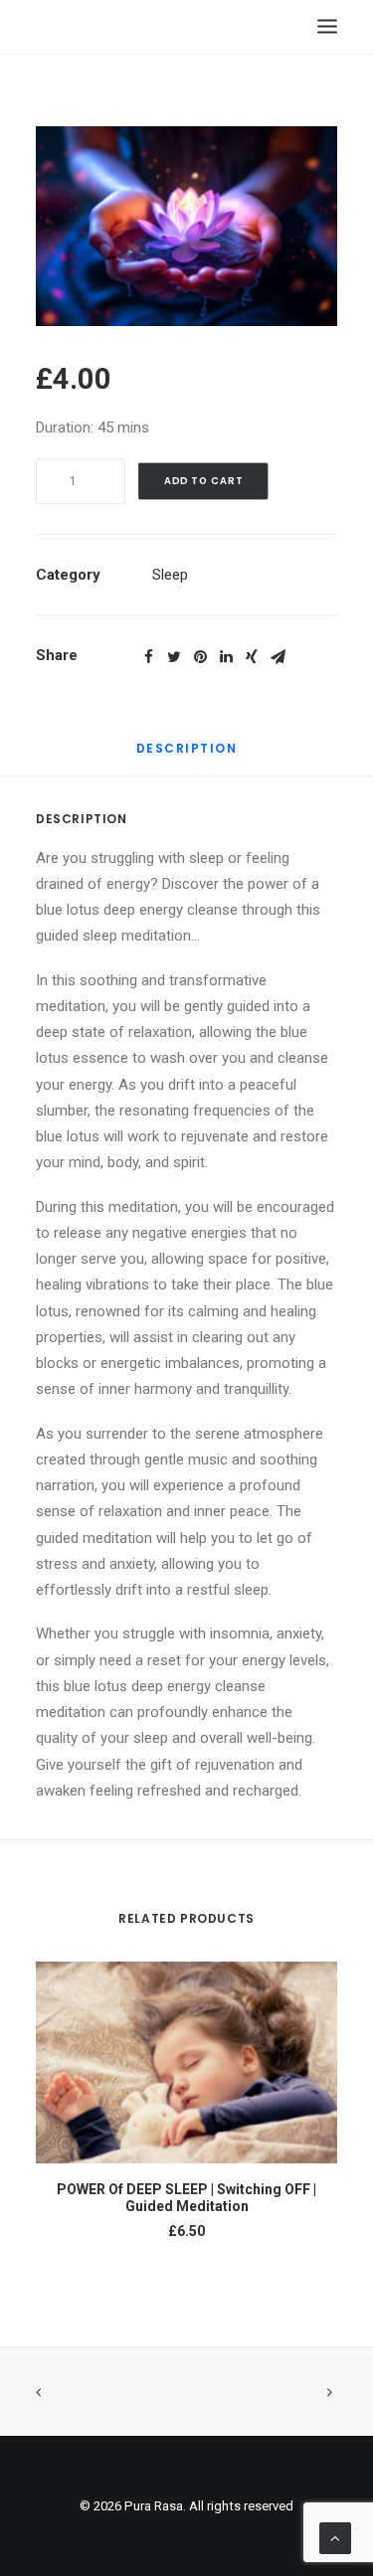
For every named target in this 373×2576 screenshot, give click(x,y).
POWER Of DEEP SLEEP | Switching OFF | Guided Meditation (186, 2198)
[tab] (187, 756)
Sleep (170, 575)
